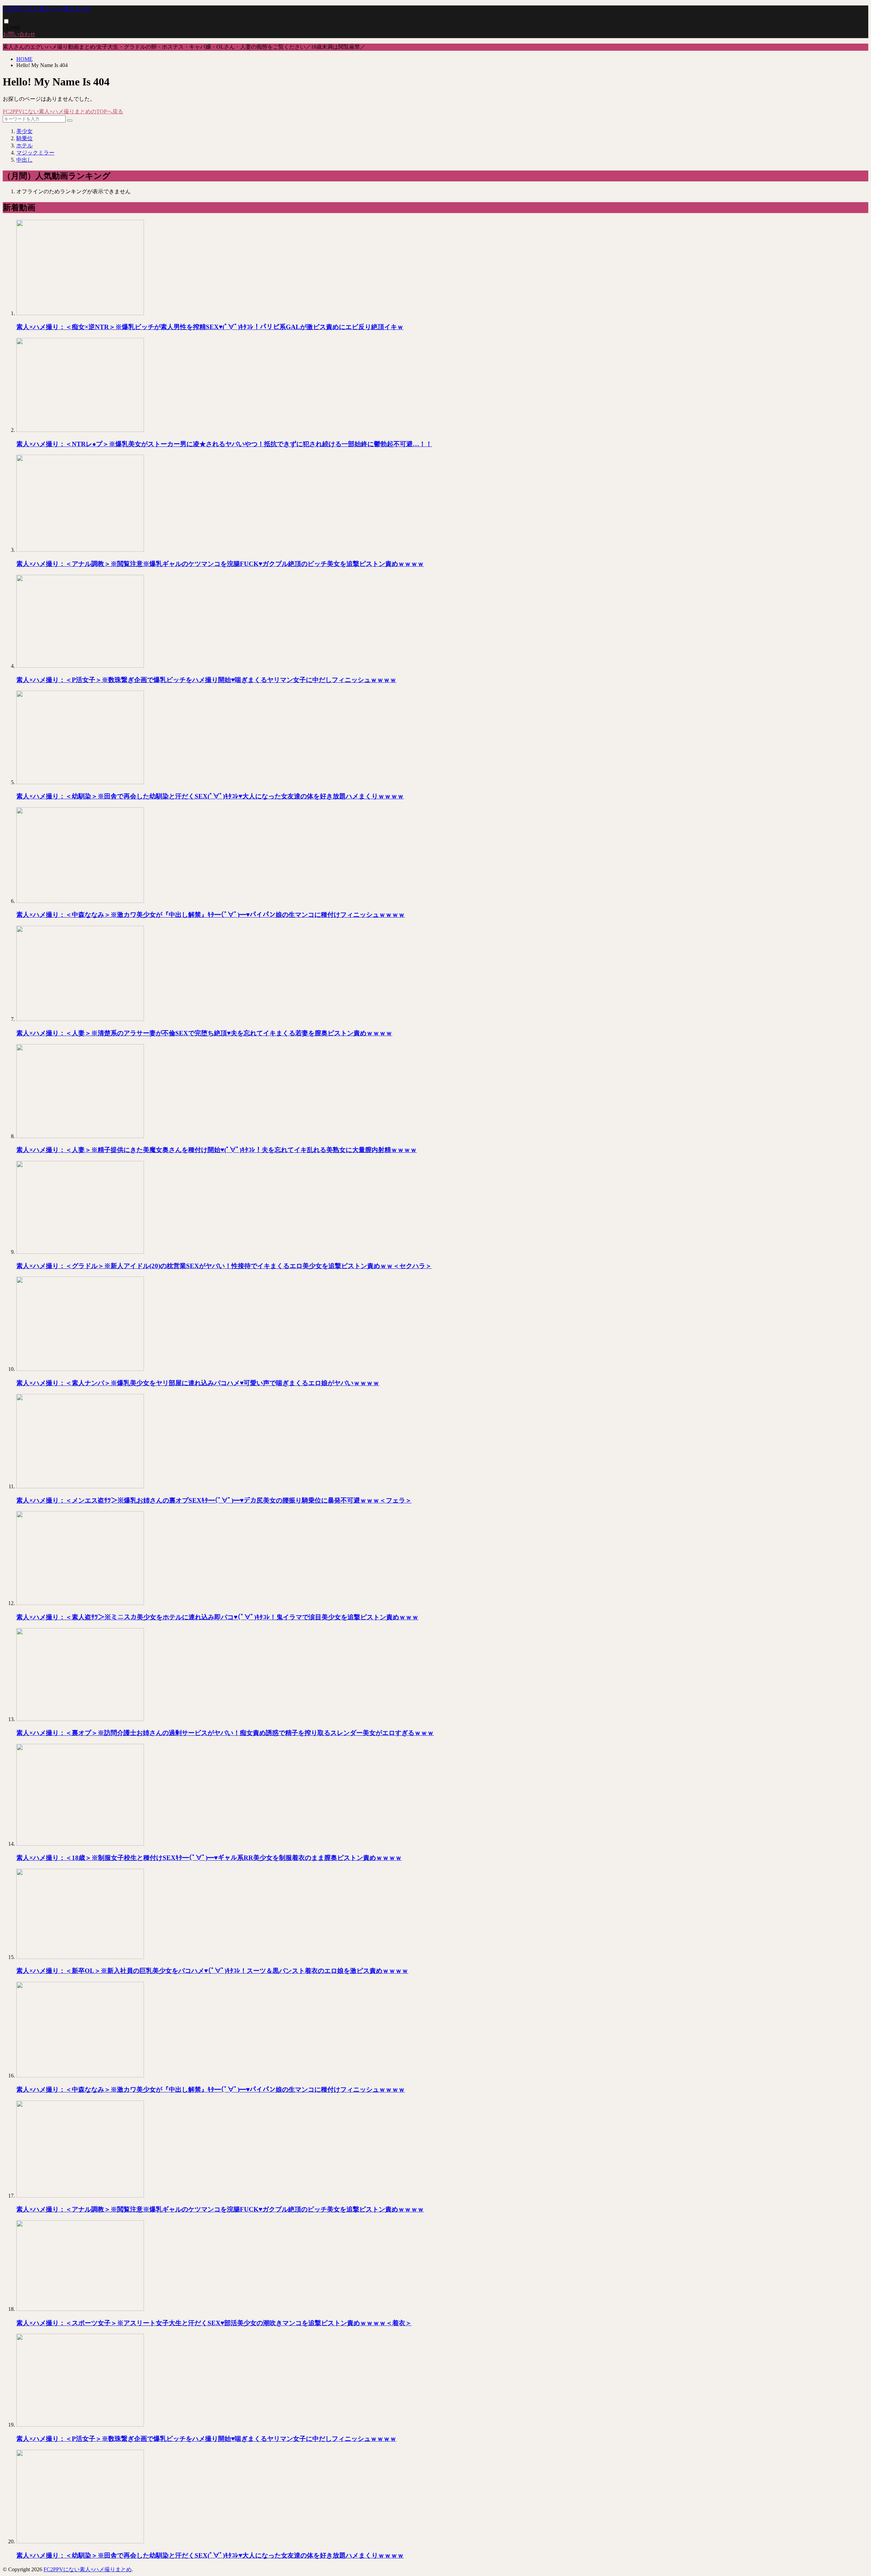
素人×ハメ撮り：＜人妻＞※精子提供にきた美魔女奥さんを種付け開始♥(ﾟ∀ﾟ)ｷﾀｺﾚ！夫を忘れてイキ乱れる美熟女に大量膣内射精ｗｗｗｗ (217, 1150)
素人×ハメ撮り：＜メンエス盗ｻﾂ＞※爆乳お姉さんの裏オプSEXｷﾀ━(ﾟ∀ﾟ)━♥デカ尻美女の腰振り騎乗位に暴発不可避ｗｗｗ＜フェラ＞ (214, 1500)
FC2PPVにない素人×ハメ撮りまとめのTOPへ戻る (63, 111)
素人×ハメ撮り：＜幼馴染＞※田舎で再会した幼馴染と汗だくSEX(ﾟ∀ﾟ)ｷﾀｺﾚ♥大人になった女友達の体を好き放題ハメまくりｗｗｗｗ (210, 796)
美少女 (24, 131)
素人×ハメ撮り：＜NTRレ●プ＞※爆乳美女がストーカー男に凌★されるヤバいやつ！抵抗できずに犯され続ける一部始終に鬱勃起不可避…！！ (224, 444)
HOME (24, 59)
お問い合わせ (19, 34)
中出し (24, 160)
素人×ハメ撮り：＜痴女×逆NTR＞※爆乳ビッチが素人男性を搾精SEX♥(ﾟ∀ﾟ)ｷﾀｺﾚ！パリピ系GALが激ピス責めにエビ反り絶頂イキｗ (210, 327)
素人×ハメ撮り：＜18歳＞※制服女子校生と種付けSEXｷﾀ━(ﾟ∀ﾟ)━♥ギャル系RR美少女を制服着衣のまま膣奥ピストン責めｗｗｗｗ (209, 1858)
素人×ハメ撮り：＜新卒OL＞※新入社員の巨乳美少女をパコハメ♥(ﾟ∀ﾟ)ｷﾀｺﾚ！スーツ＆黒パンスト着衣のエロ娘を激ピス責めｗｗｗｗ (212, 1971)
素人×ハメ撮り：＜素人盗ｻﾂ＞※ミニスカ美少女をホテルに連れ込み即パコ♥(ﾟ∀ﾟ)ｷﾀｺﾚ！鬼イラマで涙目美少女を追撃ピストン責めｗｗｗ (217, 1617)
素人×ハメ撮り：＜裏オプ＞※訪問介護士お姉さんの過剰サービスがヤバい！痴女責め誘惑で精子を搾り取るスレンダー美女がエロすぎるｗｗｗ (225, 1733)
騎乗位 (24, 138)
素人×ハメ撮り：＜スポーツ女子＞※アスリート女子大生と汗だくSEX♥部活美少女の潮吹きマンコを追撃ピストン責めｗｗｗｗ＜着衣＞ (214, 2323)
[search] (70, 120)
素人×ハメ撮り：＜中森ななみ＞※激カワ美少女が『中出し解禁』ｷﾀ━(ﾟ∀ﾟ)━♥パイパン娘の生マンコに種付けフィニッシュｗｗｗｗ (211, 915)
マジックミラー (35, 153)
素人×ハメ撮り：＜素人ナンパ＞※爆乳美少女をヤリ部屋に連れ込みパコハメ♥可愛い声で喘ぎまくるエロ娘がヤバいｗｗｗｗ (198, 1383)
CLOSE (12, 28)
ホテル (24, 145)
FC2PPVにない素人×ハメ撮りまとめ (47, 9)
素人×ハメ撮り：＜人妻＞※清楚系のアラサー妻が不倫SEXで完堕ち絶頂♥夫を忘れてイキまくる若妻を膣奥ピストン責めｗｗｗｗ (204, 1033)
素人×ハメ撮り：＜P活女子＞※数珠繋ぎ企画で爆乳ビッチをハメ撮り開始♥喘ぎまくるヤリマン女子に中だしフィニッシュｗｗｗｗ (206, 680)
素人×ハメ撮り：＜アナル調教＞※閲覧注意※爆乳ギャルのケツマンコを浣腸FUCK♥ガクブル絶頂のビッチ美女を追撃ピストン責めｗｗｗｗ (220, 564)
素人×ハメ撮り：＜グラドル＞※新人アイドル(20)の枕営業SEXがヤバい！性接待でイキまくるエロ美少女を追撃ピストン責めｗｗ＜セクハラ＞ (224, 1266)
